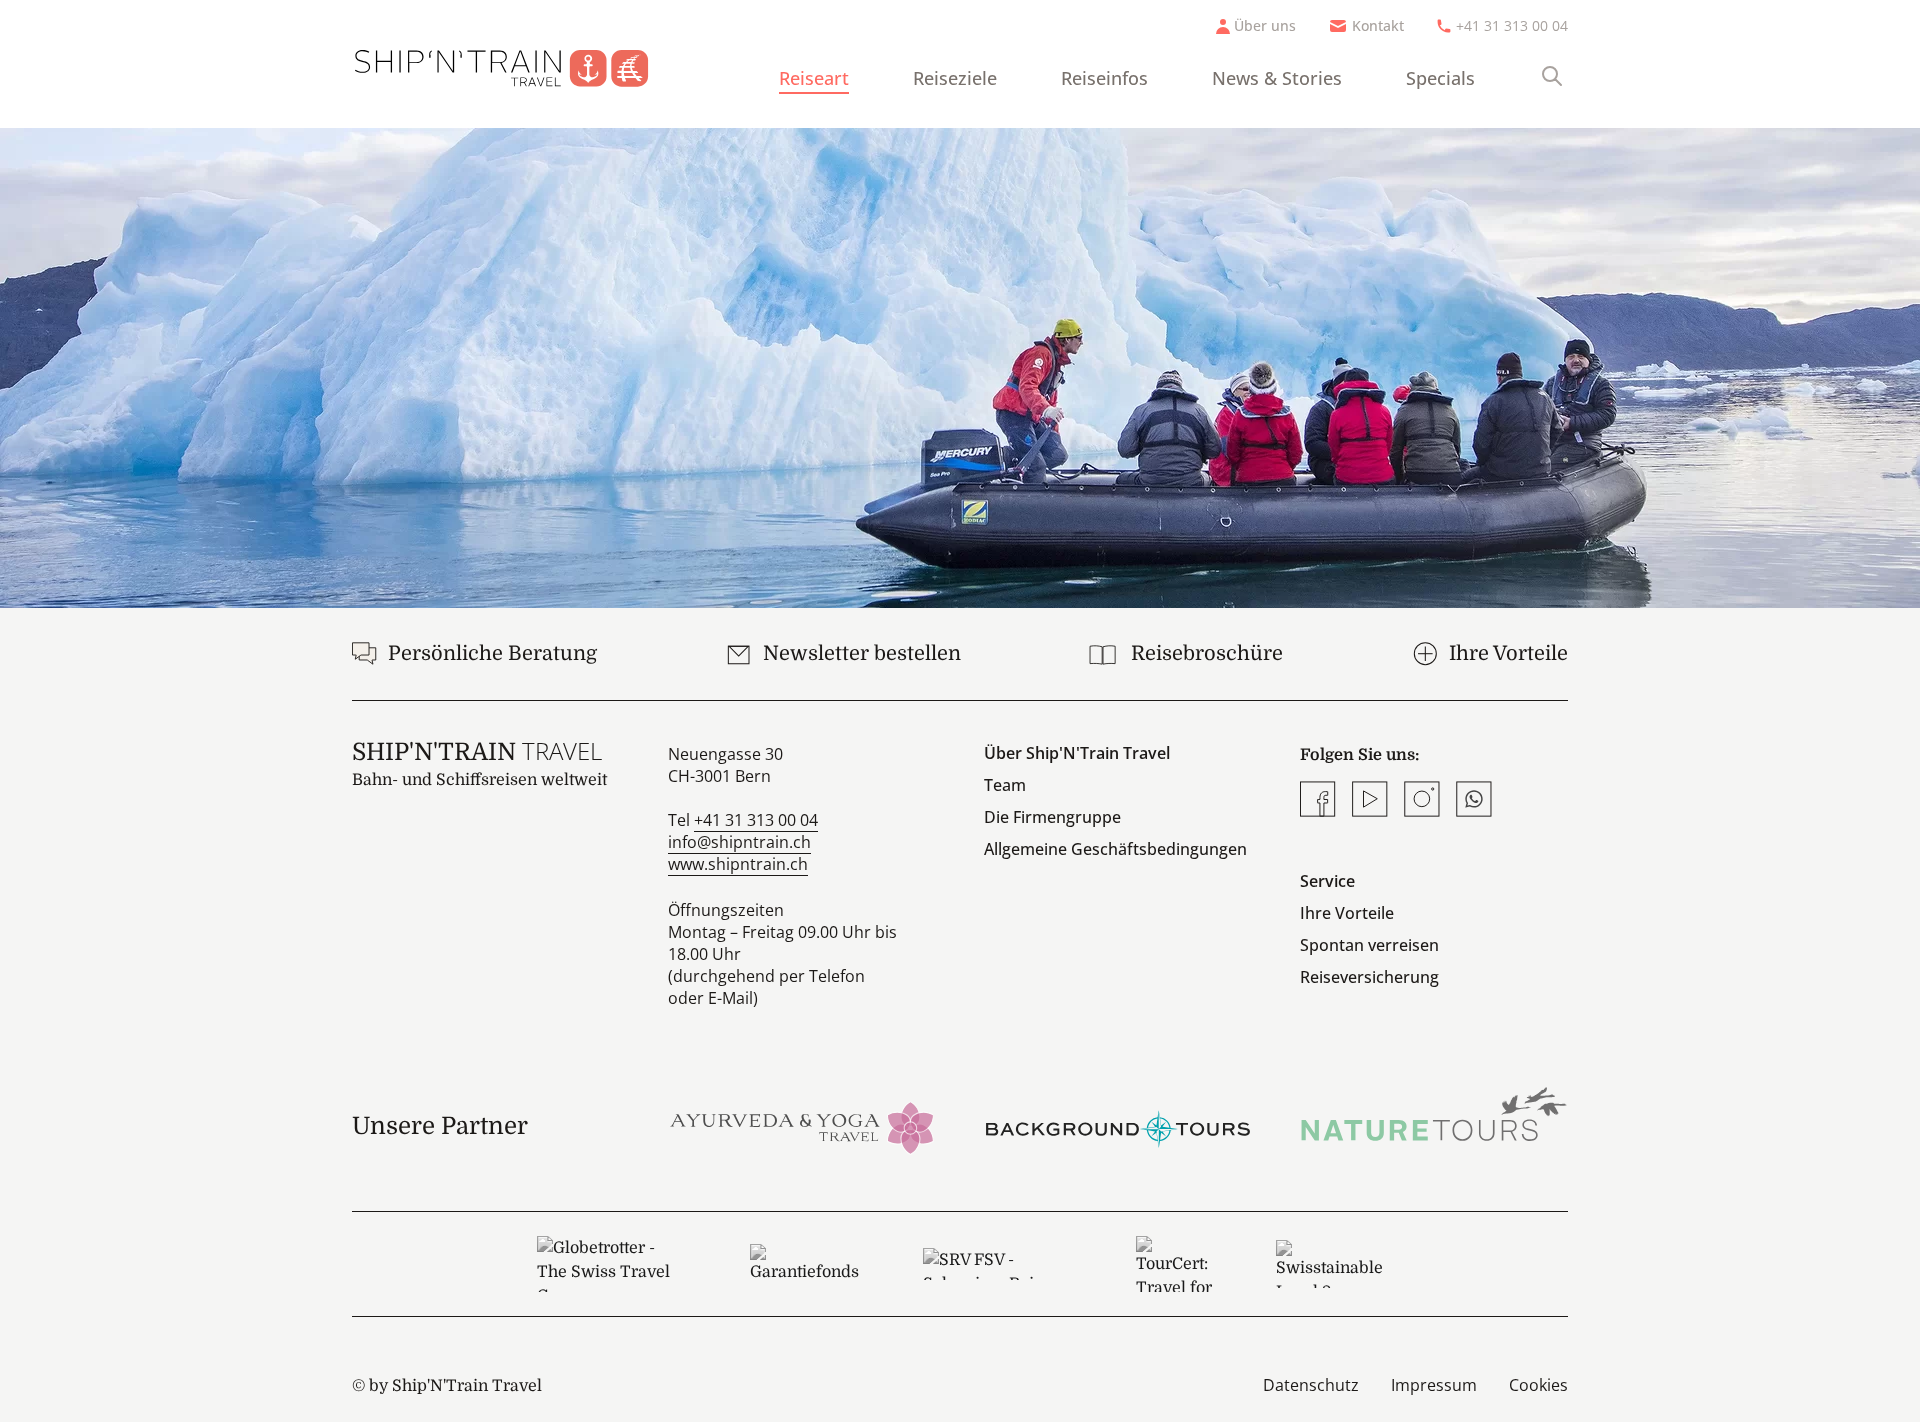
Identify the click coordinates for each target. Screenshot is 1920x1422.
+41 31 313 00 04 (1512, 25)
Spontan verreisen (1369, 945)
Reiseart (814, 78)
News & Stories (1277, 78)
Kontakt (1378, 25)
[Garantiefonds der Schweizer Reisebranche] (804, 1264)
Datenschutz (1311, 1385)
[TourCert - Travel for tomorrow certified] (1174, 1264)
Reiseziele (955, 78)
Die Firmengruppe (1052, 817)
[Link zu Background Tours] (1118, 1126)
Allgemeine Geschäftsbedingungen (1115, 849)
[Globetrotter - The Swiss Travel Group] (611, 1264)
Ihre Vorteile (1347, 913)
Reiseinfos (1104, 78)
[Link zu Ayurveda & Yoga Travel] (802, 1126)
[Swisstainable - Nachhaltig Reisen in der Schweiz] (1329, 1264)
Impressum (1434, 1385)
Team (1005, 785)
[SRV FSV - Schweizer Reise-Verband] (997, 1264)
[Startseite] (517, 64)
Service (1327, 881)
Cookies (1538, 1385)
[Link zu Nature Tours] (1434, 1114)
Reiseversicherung (1369, 977)
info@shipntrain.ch (739, 842)
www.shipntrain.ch (738, 864)
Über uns (1265, 25)
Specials (1440, 78)
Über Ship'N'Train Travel (1077, 753)
